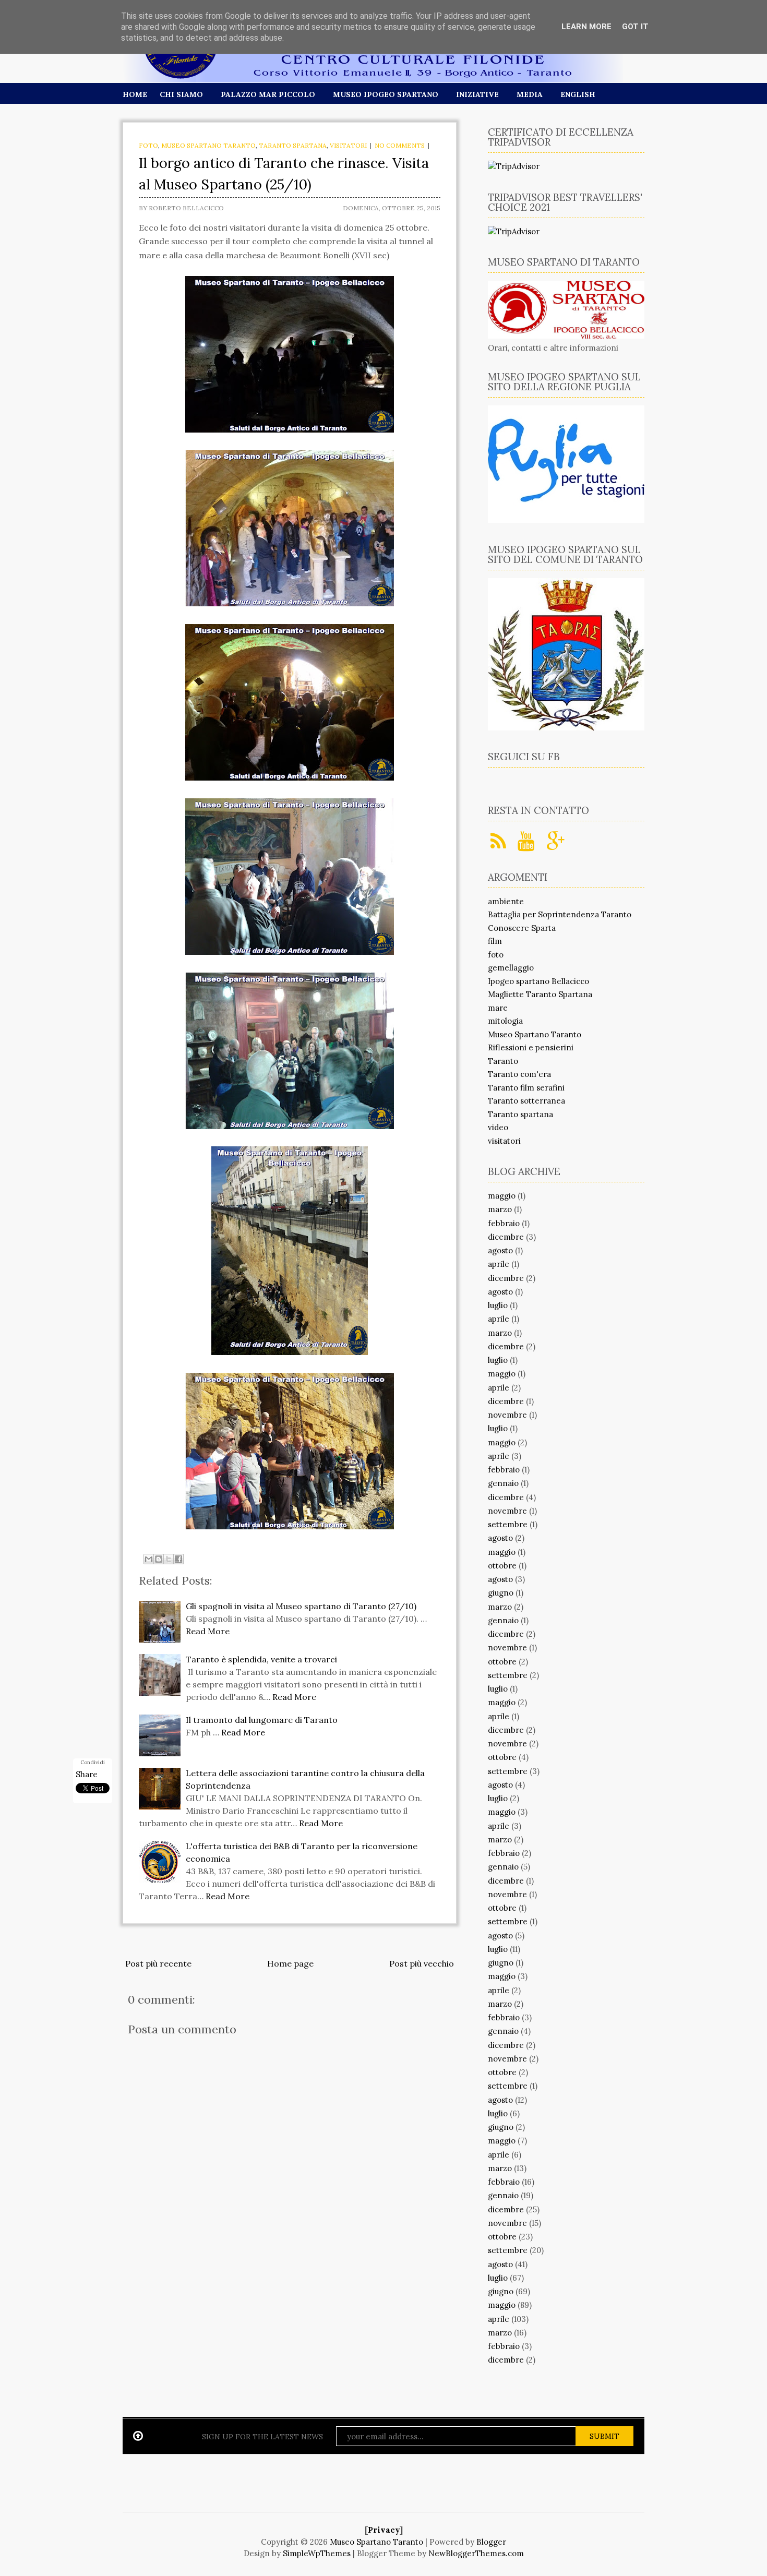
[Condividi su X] (169, 1559)
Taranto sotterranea (526, 1101)
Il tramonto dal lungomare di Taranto (262, 1720)
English (578, 94)
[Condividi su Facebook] (178, 1559)
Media (530, 94)
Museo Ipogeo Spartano (386, 94)
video (498, 1127)
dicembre (506, 1237)
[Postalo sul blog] (159, 1559)
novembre (507, 1415)
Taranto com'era (519, 1074)
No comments (400, 145)
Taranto (503, 1061)
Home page (290, 1963)
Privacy (384, 2530)
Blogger (491, 2542)
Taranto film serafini (526, 1088)
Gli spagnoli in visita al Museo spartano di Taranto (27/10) (301, 1606)
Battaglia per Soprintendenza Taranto (560, 914)
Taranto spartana (293, 145)
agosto (500, 1250)
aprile (499, 1264)
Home (135, 94)
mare (498, 1008)
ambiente (506, 901)
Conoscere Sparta (522, 928)
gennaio (503, 1483)
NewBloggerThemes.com (476, 2553)
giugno (501, 1593)
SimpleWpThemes (317, 2553)
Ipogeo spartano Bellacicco (538, 981)
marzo (500, 1209)
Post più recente (158, 1963)
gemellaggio (511, 968)
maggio (502, 1196)
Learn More (586, 27)
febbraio (504, 1223)
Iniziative (477, 94)
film (495, 941)
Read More (208, 1631)
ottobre (502, 1566)
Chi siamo (181, 94)
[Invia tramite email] (149, 1559)
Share (87, 1774)
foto (148, 145)
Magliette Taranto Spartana (540, 994)
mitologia (505, 1021)
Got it (635, 27)
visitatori (348, 145)
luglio (498, 1305)
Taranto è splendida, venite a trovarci (261, 1659)
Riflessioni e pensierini (531, 1047)
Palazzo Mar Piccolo (268, 94)
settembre (508, 1524)
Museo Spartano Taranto (208, 145)
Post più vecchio (422, 1963)
